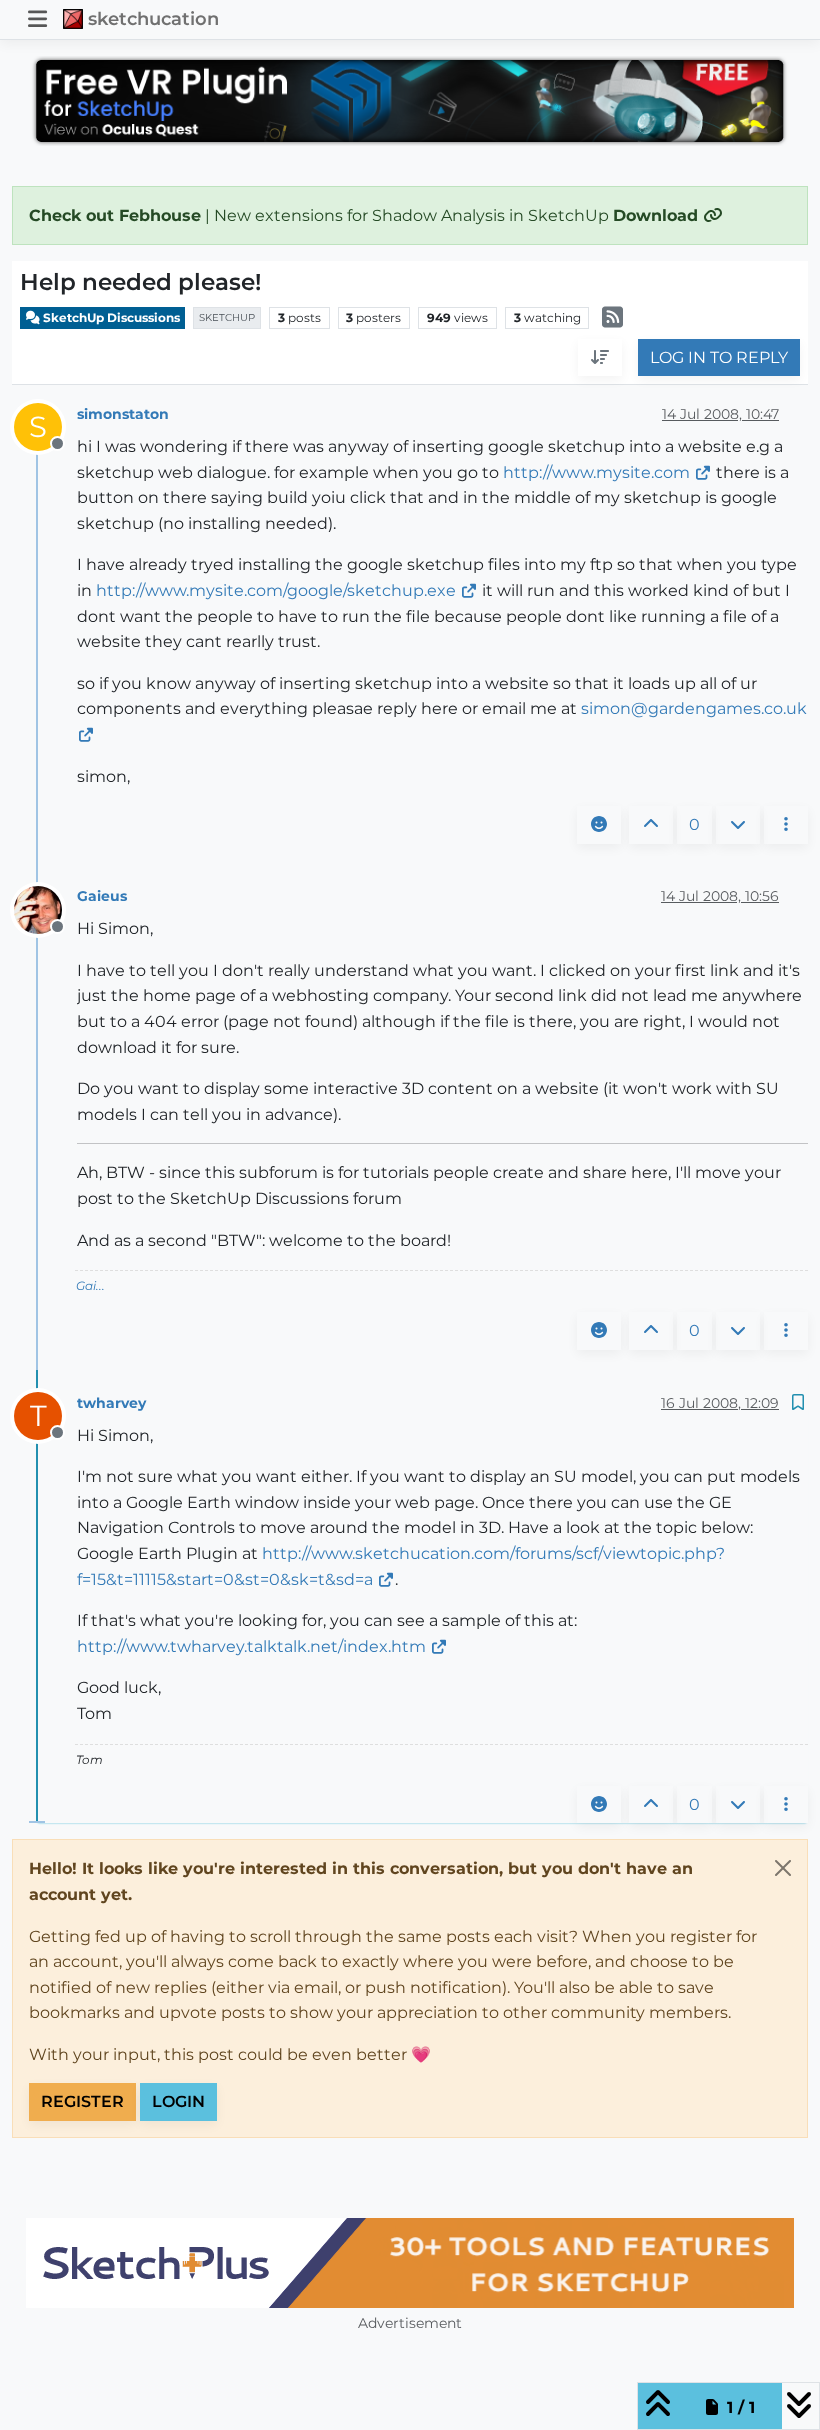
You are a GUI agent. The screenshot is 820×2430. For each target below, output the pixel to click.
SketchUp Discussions (110, 317)
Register (82, 2101)
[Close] (783, 1868)
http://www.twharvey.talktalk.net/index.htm (251, 1646)
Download (658, 215)
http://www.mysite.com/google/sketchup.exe (276, 590)
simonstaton (123, 414)
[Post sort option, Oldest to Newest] (600, 358)
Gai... (90, 1285)
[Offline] (45, 908)
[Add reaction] (599, 825)
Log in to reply (719, 357)
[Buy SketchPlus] (410, 2263)
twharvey (111, 1403)
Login (178, 2101)
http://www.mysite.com (596, 472)
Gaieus (102, 896)
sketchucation (153, 18)
